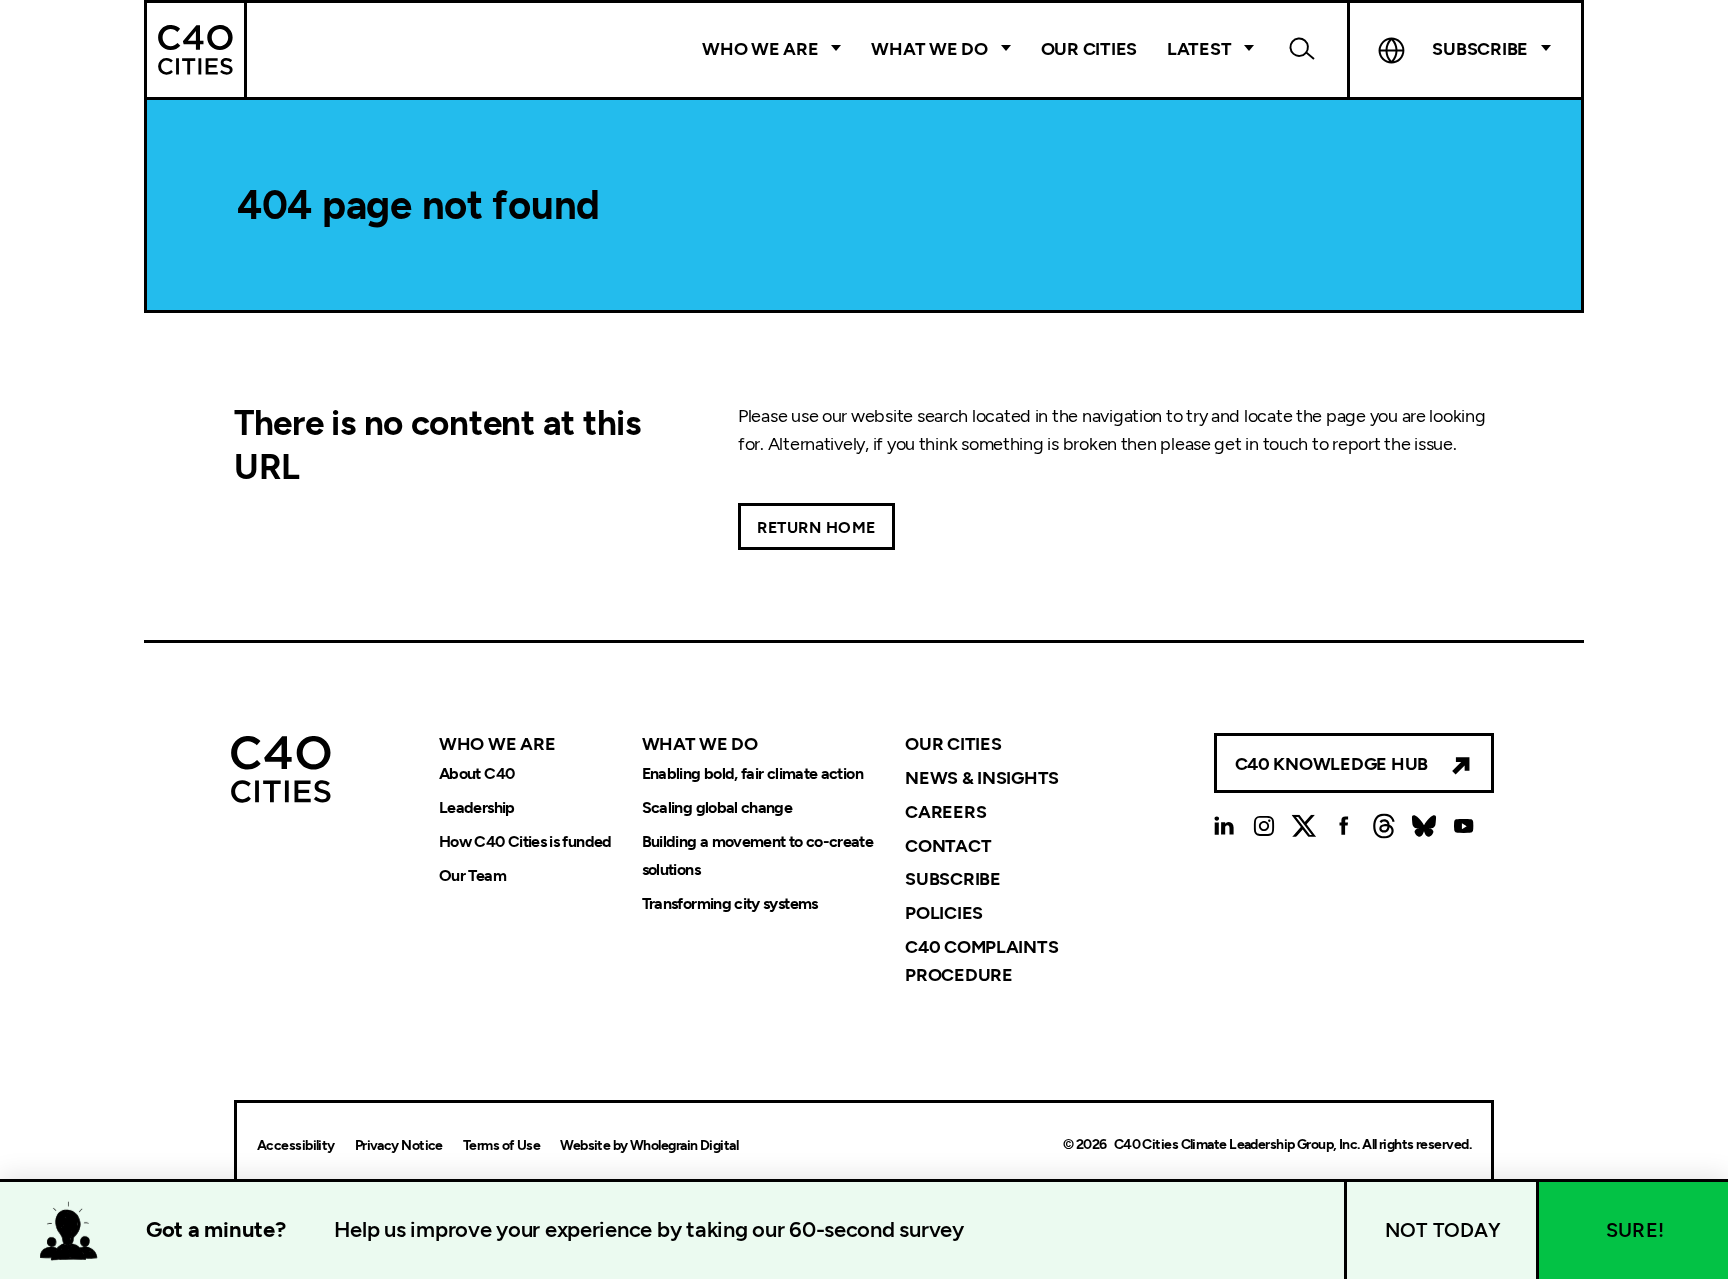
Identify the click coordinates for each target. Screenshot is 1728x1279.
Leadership (477, 808)
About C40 (476, 774)
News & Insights (982, 777)
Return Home (816, 527)
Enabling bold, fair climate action (752, 774)
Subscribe (953, 879)
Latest (1199, 49)
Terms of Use (501, 1145)
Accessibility (296, 1145)
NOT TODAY (1443, 1230)
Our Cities (1089, 49)
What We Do (929, 49)
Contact (948, 845)
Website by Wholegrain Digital (649, 1145)
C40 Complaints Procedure (981, 961)
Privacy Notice (399, 1145)
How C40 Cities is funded (525, 842)
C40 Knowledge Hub (1331, 764)
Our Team (472, 875)
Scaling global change (717, 808)
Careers (945, 811)
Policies (944, 913)
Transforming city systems (730, 903)
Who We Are (760, 49)
